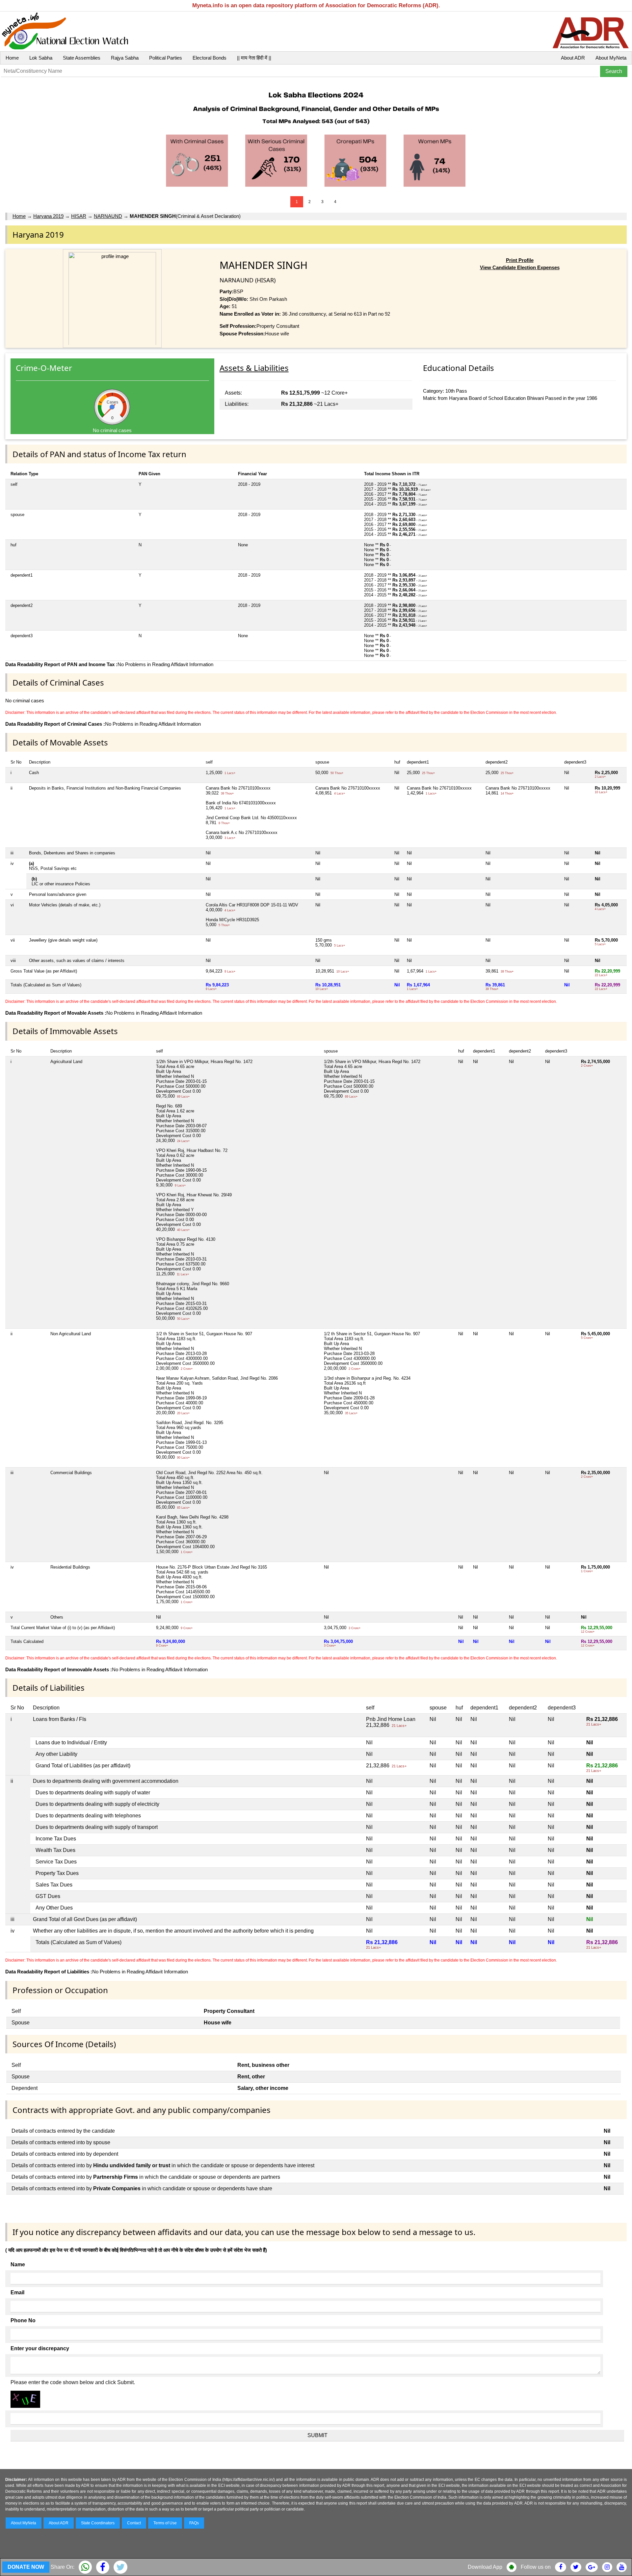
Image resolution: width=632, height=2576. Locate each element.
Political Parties (166, 58)
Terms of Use (165, 2523)
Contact (134, 2523)
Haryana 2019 (48, 216)
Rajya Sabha (125, 58)
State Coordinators (98, 2523)
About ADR (573, 58)
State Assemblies (82, 58)
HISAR (79, 216)
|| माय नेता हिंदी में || (254, 58)
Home (12, 58)
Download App (485, 2567)
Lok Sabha (41, 58)
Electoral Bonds (210, 58)
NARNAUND (108, 216)
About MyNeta (611, 58)
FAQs (194, 2523)
